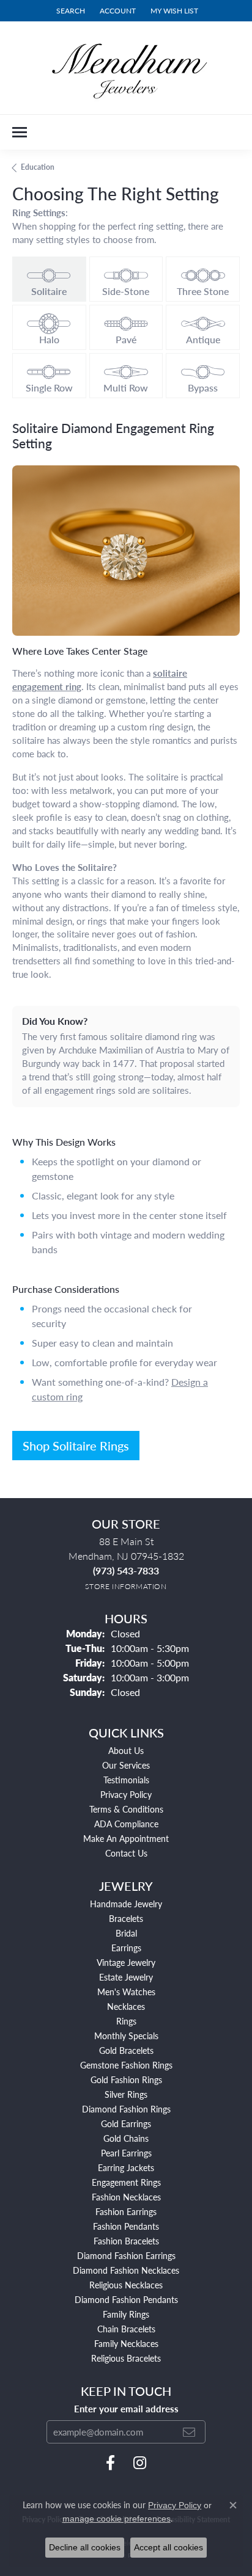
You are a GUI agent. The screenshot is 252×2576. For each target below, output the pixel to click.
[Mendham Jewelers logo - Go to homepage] (126, 68)
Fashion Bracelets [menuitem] (126, 2241)
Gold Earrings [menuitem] (126, 2123)
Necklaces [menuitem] (126, 2006)
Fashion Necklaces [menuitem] (126, 2197)
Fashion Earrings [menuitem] (126, 2211)
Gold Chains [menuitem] (126, 2138)
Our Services (126, 1765)
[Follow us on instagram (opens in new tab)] (140, 2463)
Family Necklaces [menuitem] (126, 2343)
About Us (126, 1750)
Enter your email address (126, 2409)
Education (38, 167)
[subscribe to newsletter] (189, 2432)
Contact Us (126, 1853)
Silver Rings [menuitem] (126, 2094)
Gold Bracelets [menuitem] (126, 2050)
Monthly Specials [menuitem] (126, 2036)
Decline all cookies (85, 2547)
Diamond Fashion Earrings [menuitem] (126, 2255)
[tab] (49, 279)
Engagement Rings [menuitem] (126, 2182)
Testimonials (126, 1780)
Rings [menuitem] (126, 2021)
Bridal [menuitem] (126, 1933)
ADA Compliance (126, 1824)
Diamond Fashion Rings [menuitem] (126, 2109)
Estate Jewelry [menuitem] (126, 1977)
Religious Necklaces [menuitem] (126, 2285)
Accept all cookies (169, 2547)
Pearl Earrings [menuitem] (126, 2153)
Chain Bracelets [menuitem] (126, 2329)
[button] (69, 11)
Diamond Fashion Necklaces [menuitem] (126, 2270)
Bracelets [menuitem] (126, 1918)
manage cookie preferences (117, 2519)
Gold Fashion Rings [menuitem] (126, 2079)
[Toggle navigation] (20, 132)
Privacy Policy (126, 1794)
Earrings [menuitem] (126, 1948)
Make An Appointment (126, 1838)
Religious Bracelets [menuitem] (126, 2358)
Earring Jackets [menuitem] (126, 2167)
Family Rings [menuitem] (126, 2314)
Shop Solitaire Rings (76, 1446)
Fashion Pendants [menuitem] (126, 2226)
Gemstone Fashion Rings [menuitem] (126, 2065)
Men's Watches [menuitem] (126, 1992)
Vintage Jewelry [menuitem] (126, 1962)
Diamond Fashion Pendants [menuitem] (126, 2299)
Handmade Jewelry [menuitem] (126, 1904)
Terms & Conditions (126, 1809)
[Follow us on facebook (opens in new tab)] (110, 2463)
